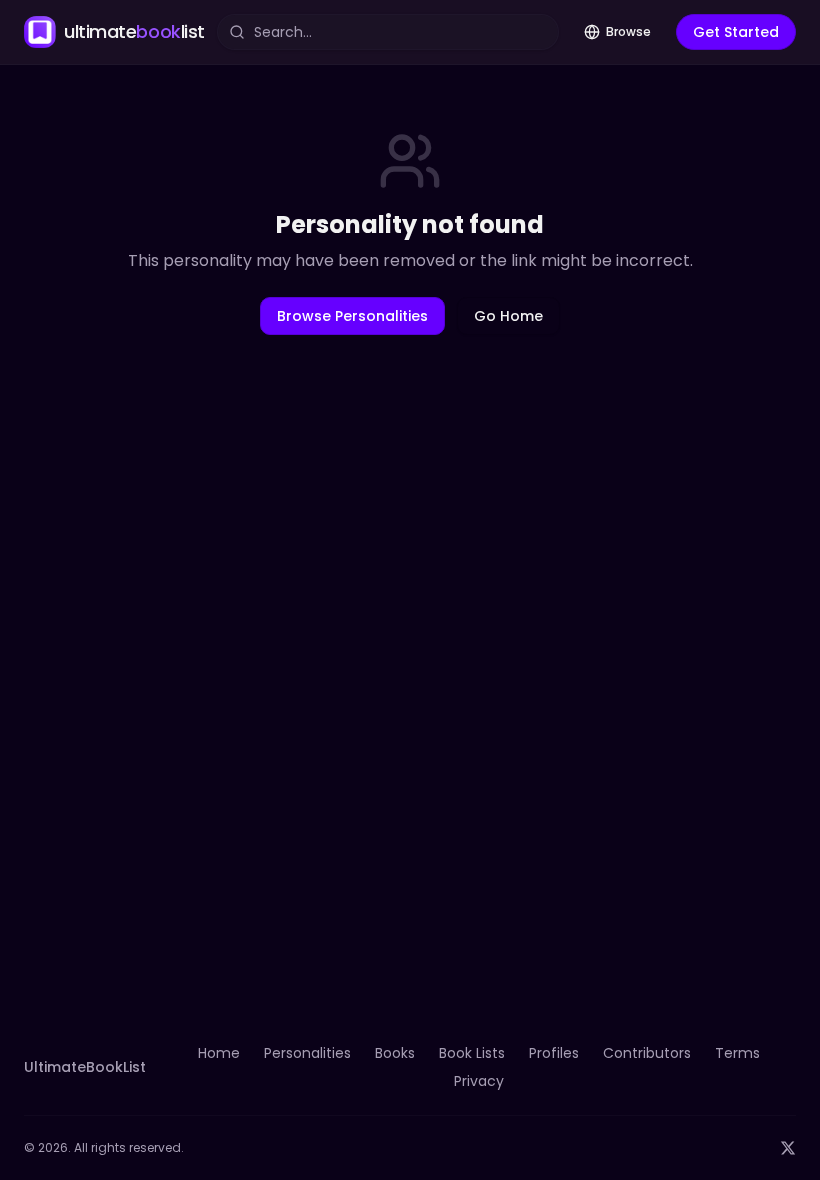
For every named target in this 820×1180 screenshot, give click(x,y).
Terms (737, 1053)
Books (395, 1053)
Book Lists (472, 1053)
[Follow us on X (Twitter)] (788, 1148)
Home (219, 1053)
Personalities (307, 1053)
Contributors (647, 1053)
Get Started (736, 32)
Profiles (554, 1053)
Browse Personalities (352, 316)
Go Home (508, 316)
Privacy (479, 1081)
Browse (628, 31)
